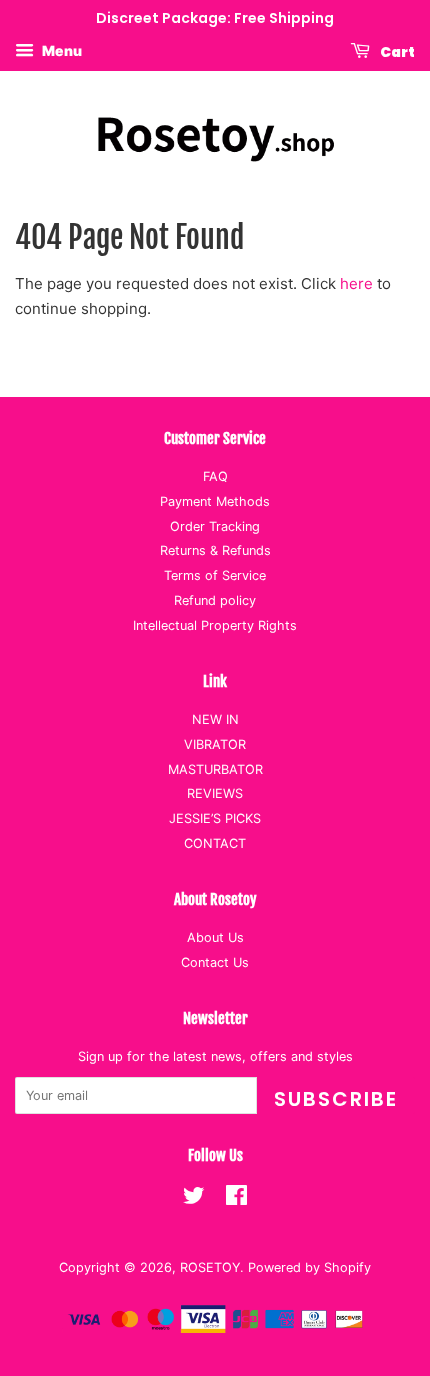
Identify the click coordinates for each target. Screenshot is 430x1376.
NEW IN (215, 719)
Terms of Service (215, 575)
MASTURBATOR (215, 769)
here (356, 283)
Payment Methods (215, 501)
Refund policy (215, 600)
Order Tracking (215, 526)
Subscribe (336, 1099)
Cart (396, 51)
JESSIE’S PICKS (215, 818)
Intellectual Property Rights (215, 625)
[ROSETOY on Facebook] (236, 1199)
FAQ (215, 476)
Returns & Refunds (215, 550)
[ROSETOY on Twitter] (194, 1199)
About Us (215, 937)
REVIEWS (215, 793)
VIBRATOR (215, 744)
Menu (60, 50)
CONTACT (215, 843)
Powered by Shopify (309, 1267)
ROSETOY (210, 1267)
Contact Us (215, 962)
